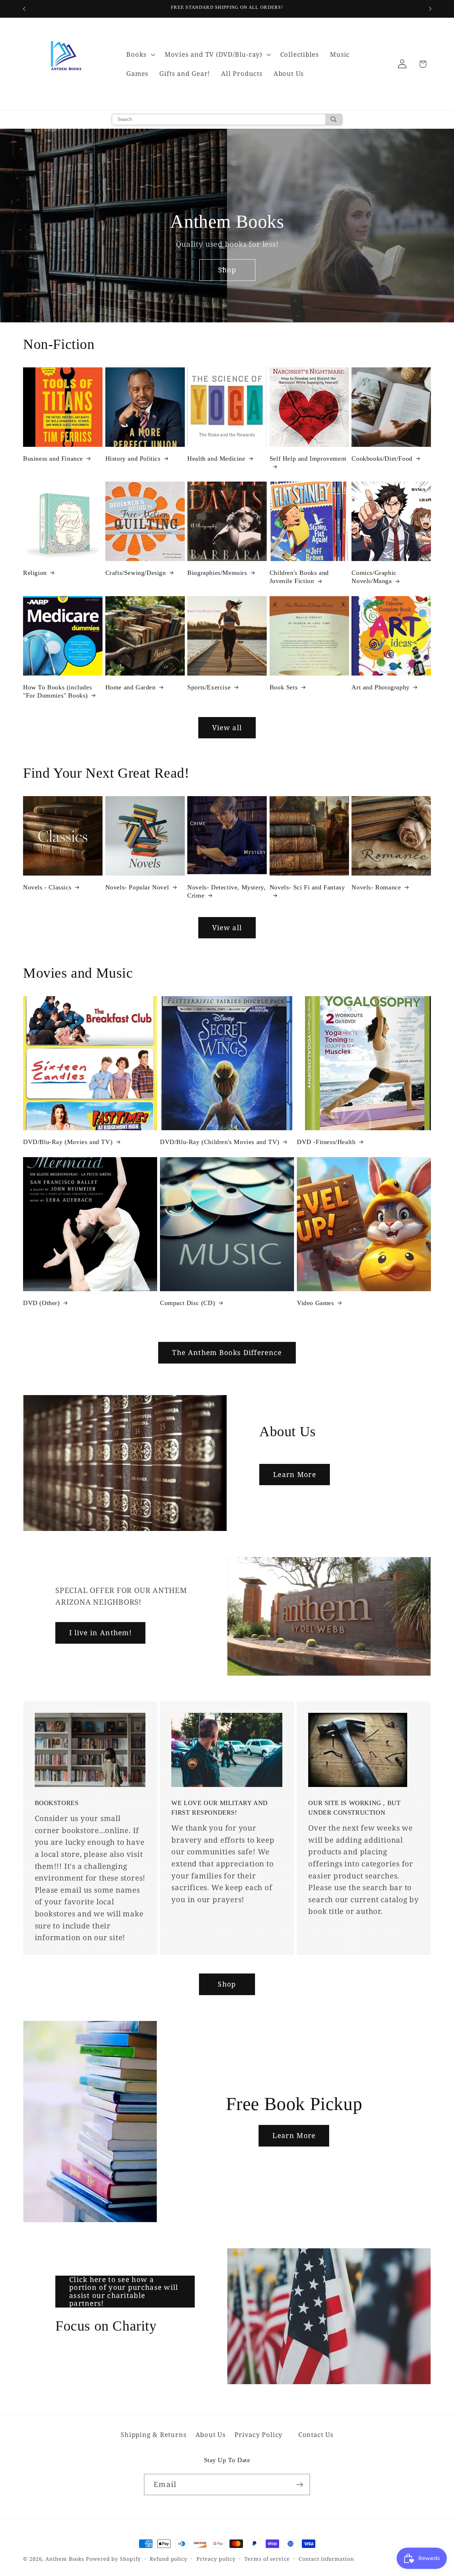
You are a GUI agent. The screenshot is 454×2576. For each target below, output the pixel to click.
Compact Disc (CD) (187, 1303)
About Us (211, 2435)
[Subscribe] (300, 2485)
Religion (35, 573)
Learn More (295, 1474)
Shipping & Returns (153, 2435)
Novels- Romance (376, 887)
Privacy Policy (258, 2435)
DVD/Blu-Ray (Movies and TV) (68, 1142)
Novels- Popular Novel (137, 887)
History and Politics (133, 459)
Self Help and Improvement (308, 459)
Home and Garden (131, 687)
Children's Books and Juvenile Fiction (299, 577)
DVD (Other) (41, 1303)
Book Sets (284, 687)
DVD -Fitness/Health (326, 1142)
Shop (227, 270)
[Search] (334, 120)
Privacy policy (216, 2559)
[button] (140, 55)
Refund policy (168, 2559)
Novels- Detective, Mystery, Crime (226, 891)
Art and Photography (380, 687)
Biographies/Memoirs (217, 573)
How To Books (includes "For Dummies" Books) (57, 691)
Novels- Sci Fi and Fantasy (307, 887)
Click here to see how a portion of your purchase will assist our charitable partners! (124, 2292)
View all (227, 728)
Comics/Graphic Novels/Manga (374, 577)
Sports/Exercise (209, 687)
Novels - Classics (47, 887)
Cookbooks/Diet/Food (382, 459)
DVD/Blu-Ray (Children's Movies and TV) (220, 1142)
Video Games (315, 1303)
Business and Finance (53, 459)
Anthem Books (65, 2559)
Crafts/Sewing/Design (136, 573)
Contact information (326, 2559)
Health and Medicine (216, 459)
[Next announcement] (430, 9)
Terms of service (267, 2559)
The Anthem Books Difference (227, 1352)
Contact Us (316, 2435)
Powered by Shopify (113, 2559)
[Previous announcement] (24, 9)
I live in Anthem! (100, 1633)
